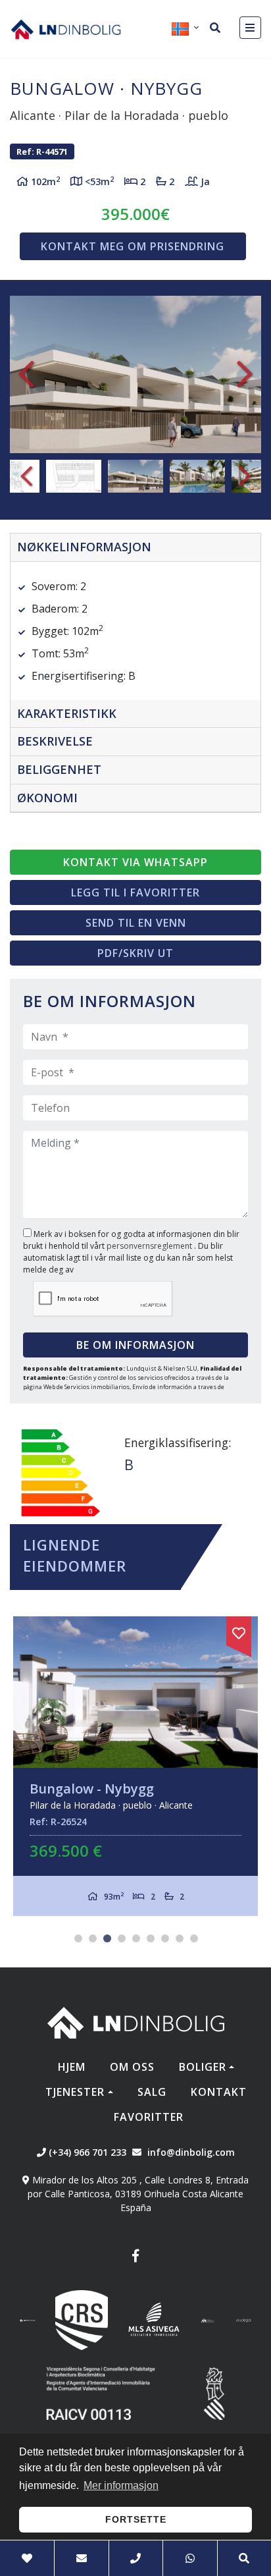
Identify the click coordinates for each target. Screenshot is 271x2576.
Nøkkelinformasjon (84, 547)
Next (245, 374)
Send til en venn (136, 923)
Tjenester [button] (75, 2092)
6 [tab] (151, 1938)
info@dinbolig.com (191, 2152)
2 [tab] (93, 1938)
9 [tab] (194, 1938)
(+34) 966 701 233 (86, 2152)
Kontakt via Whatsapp (135, 862)
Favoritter (149, 2117)
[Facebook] (135, 2258)
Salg (152, 2092)
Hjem (72, 2067)
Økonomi (47, 798)
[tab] (135, 548)
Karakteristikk (67, 713)
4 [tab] (122, 1938)
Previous (26, 374)
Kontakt (219, 2092)
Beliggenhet (59, 769)
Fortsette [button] (136, 2519)
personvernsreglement (150, 1246)
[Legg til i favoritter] (239, 1631)
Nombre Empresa (66, 29)
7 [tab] (165, 1938)
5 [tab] (136, 1938)
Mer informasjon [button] (121, 2485)
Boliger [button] (203, 2067)
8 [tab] (180, 1938)
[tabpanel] (135, 1766)
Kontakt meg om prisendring (133, 246)
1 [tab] (78, 1938)
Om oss (132, 2067)
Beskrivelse (55, 741)
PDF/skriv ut (135, 953)
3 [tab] (107, 1938)
